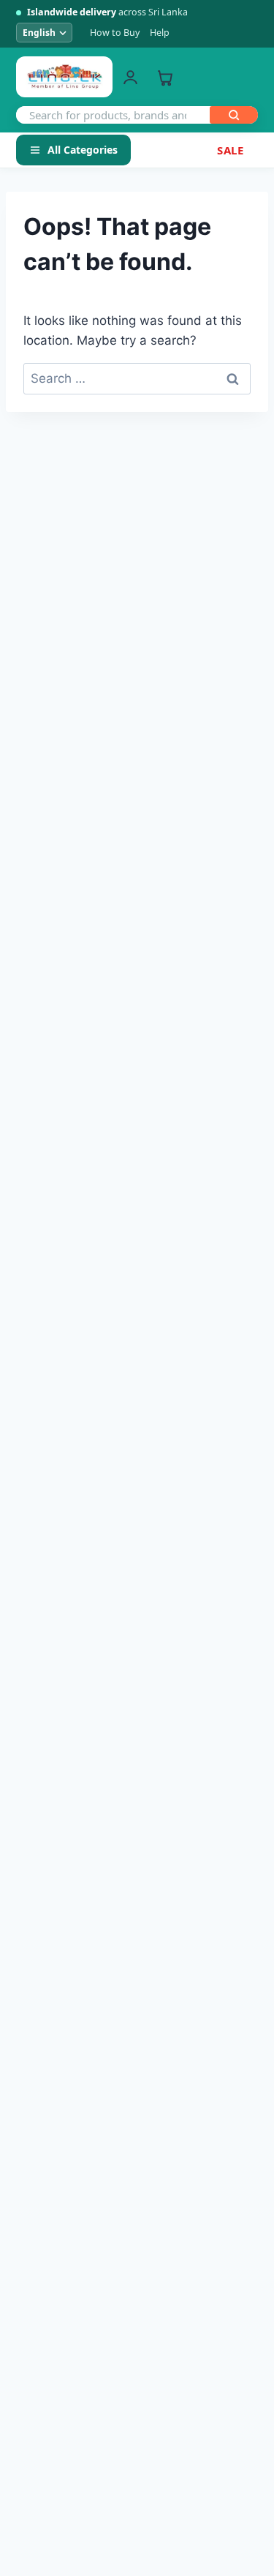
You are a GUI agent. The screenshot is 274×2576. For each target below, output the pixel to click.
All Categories (83, 150)
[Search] (234, 115)
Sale (230, 150)
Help (160, 33)
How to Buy (115, 33)
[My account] (130, 77)
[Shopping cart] (165, 77)
